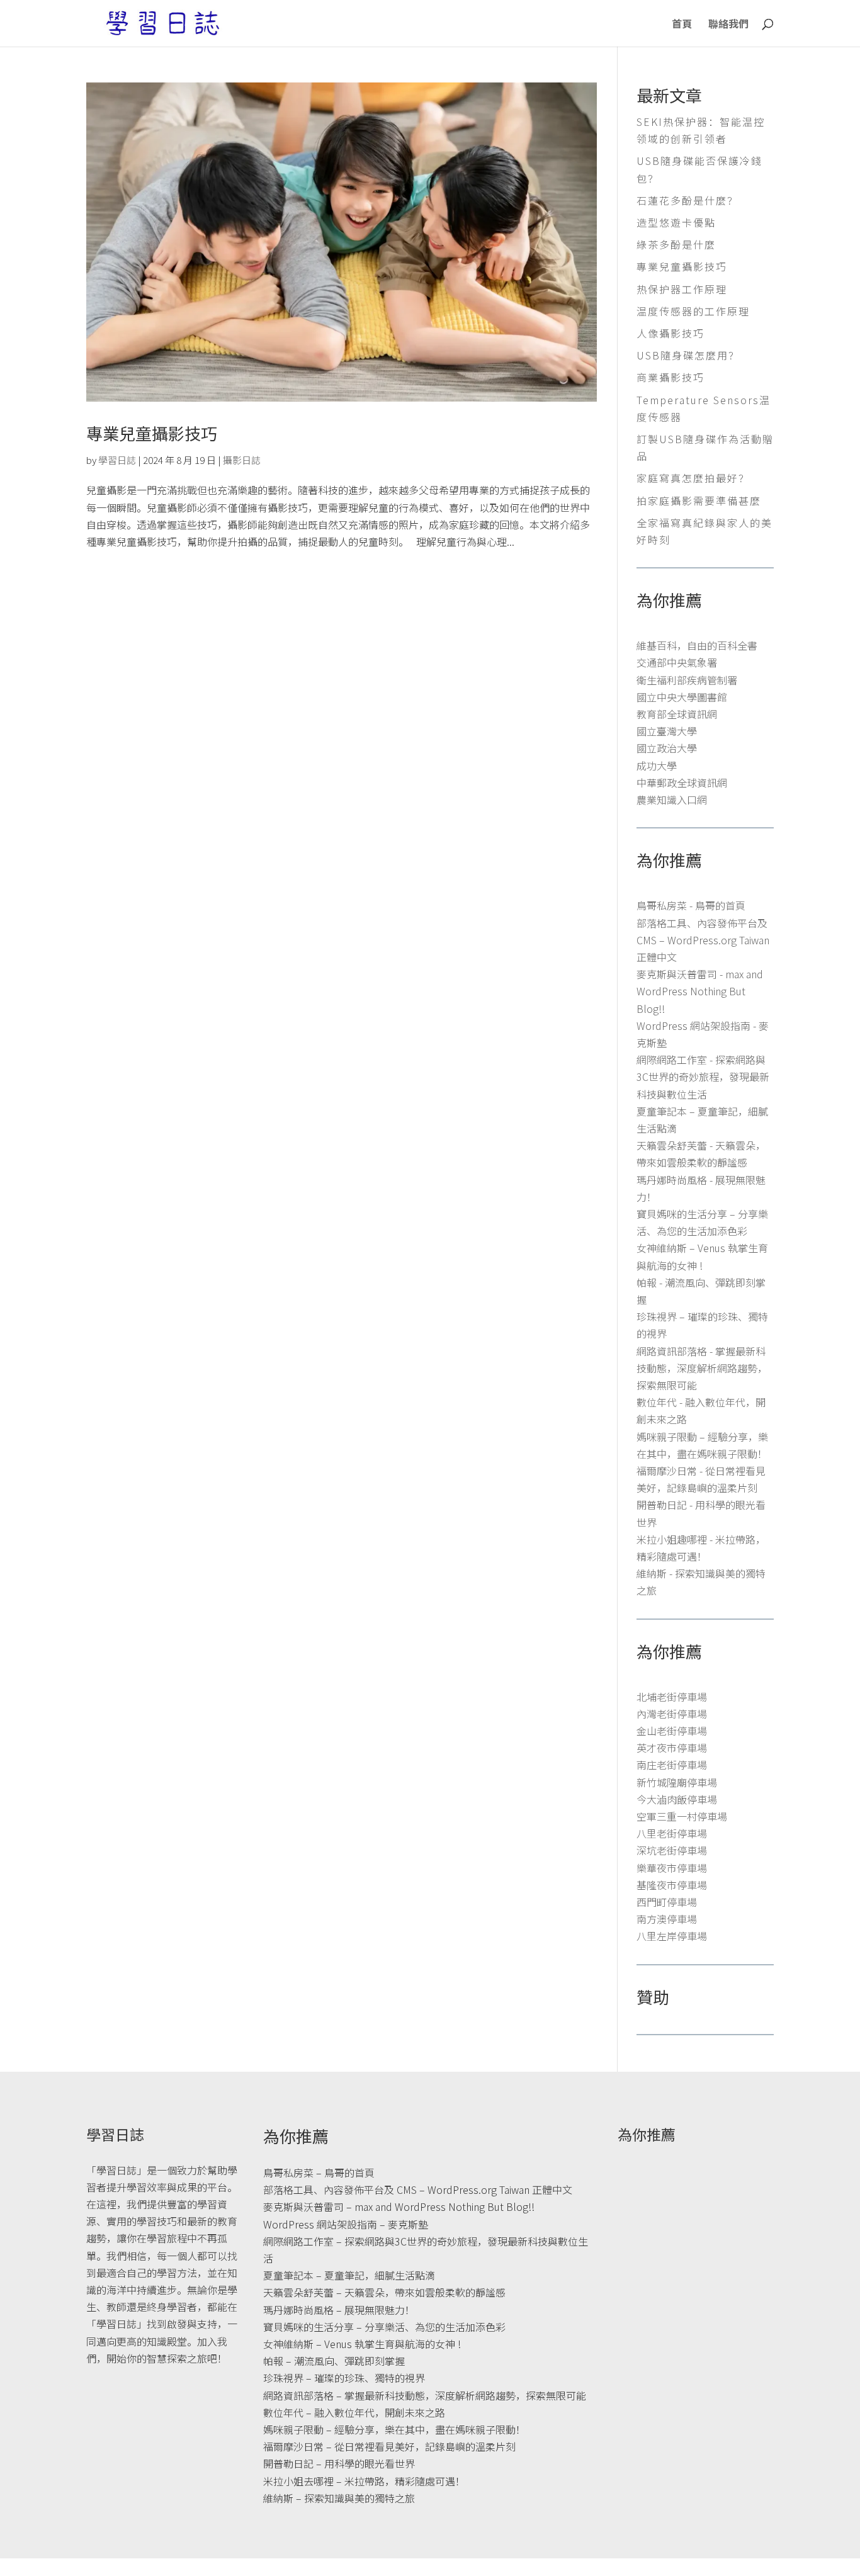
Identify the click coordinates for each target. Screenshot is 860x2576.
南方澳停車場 (667, 1919)
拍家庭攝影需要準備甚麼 (699, 500)
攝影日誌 (242, 460)
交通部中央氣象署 (677, 662)
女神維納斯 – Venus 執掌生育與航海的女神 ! (362, 2344)
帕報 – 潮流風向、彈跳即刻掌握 (334, 2361)
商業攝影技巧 (670, 377)
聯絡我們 (728, 25)
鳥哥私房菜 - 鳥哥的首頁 (691, 905)
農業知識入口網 (672, 799)
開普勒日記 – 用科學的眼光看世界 (339, 2463)
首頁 (682, 25)
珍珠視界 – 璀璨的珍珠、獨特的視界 (344, 2378)
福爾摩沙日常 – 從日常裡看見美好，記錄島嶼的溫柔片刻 (389, 2446)
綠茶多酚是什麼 (676, 244)
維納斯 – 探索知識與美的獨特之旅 (339, 2498)
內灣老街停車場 (672, 1714)
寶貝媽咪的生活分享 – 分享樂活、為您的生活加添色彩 (384, 2327)
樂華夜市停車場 (672, 1868)
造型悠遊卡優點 (676, 222)
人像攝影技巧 (670, 333)
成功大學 (657, 765)
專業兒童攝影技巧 (152, 433)
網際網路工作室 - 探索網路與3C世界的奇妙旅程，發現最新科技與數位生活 (703, 1076)
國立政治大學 (667, 748)
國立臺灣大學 (667, 731)
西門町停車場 (667, 1902)
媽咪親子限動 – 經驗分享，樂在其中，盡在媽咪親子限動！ (394, 2429)
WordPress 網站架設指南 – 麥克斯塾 (346, 2224)
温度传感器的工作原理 (693, 311)
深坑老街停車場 (672, 1850)
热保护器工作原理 (682, 289)
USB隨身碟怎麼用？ (688, 355)
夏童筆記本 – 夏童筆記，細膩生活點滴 (349, 2275)
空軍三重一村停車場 (682, 1816)
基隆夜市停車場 (672, 1885)
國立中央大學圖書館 (682, 697)
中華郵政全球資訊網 (682, 782)
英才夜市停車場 (672, 1748)
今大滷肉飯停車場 (677, 1799)
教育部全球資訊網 (677, 714)
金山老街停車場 (672, 1731)
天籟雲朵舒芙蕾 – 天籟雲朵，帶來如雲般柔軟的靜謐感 (384, 2292)
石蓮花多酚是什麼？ (687, 200)
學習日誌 (117, 460)
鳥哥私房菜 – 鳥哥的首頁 (319, 2172)
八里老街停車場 (672, 1833)
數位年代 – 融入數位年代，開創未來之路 (354, 2412)
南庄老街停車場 (672, 1765)
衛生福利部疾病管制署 (687, 680)
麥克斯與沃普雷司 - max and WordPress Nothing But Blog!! (700, 991)
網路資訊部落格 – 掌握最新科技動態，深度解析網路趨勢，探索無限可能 (425, 2395)
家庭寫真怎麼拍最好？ (693, 478)
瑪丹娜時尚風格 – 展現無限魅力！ (339, 2310)
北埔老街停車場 (672, 1697)
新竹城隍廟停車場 (677, 1782)
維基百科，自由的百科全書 (697, 645)
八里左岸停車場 (672, 1936)
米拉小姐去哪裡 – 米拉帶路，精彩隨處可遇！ (364, 2481)
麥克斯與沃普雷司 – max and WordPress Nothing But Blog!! (399, 2206)
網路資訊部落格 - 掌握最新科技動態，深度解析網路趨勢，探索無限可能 (702, 1368)
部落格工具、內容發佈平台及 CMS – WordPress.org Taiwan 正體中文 (703, 940)
